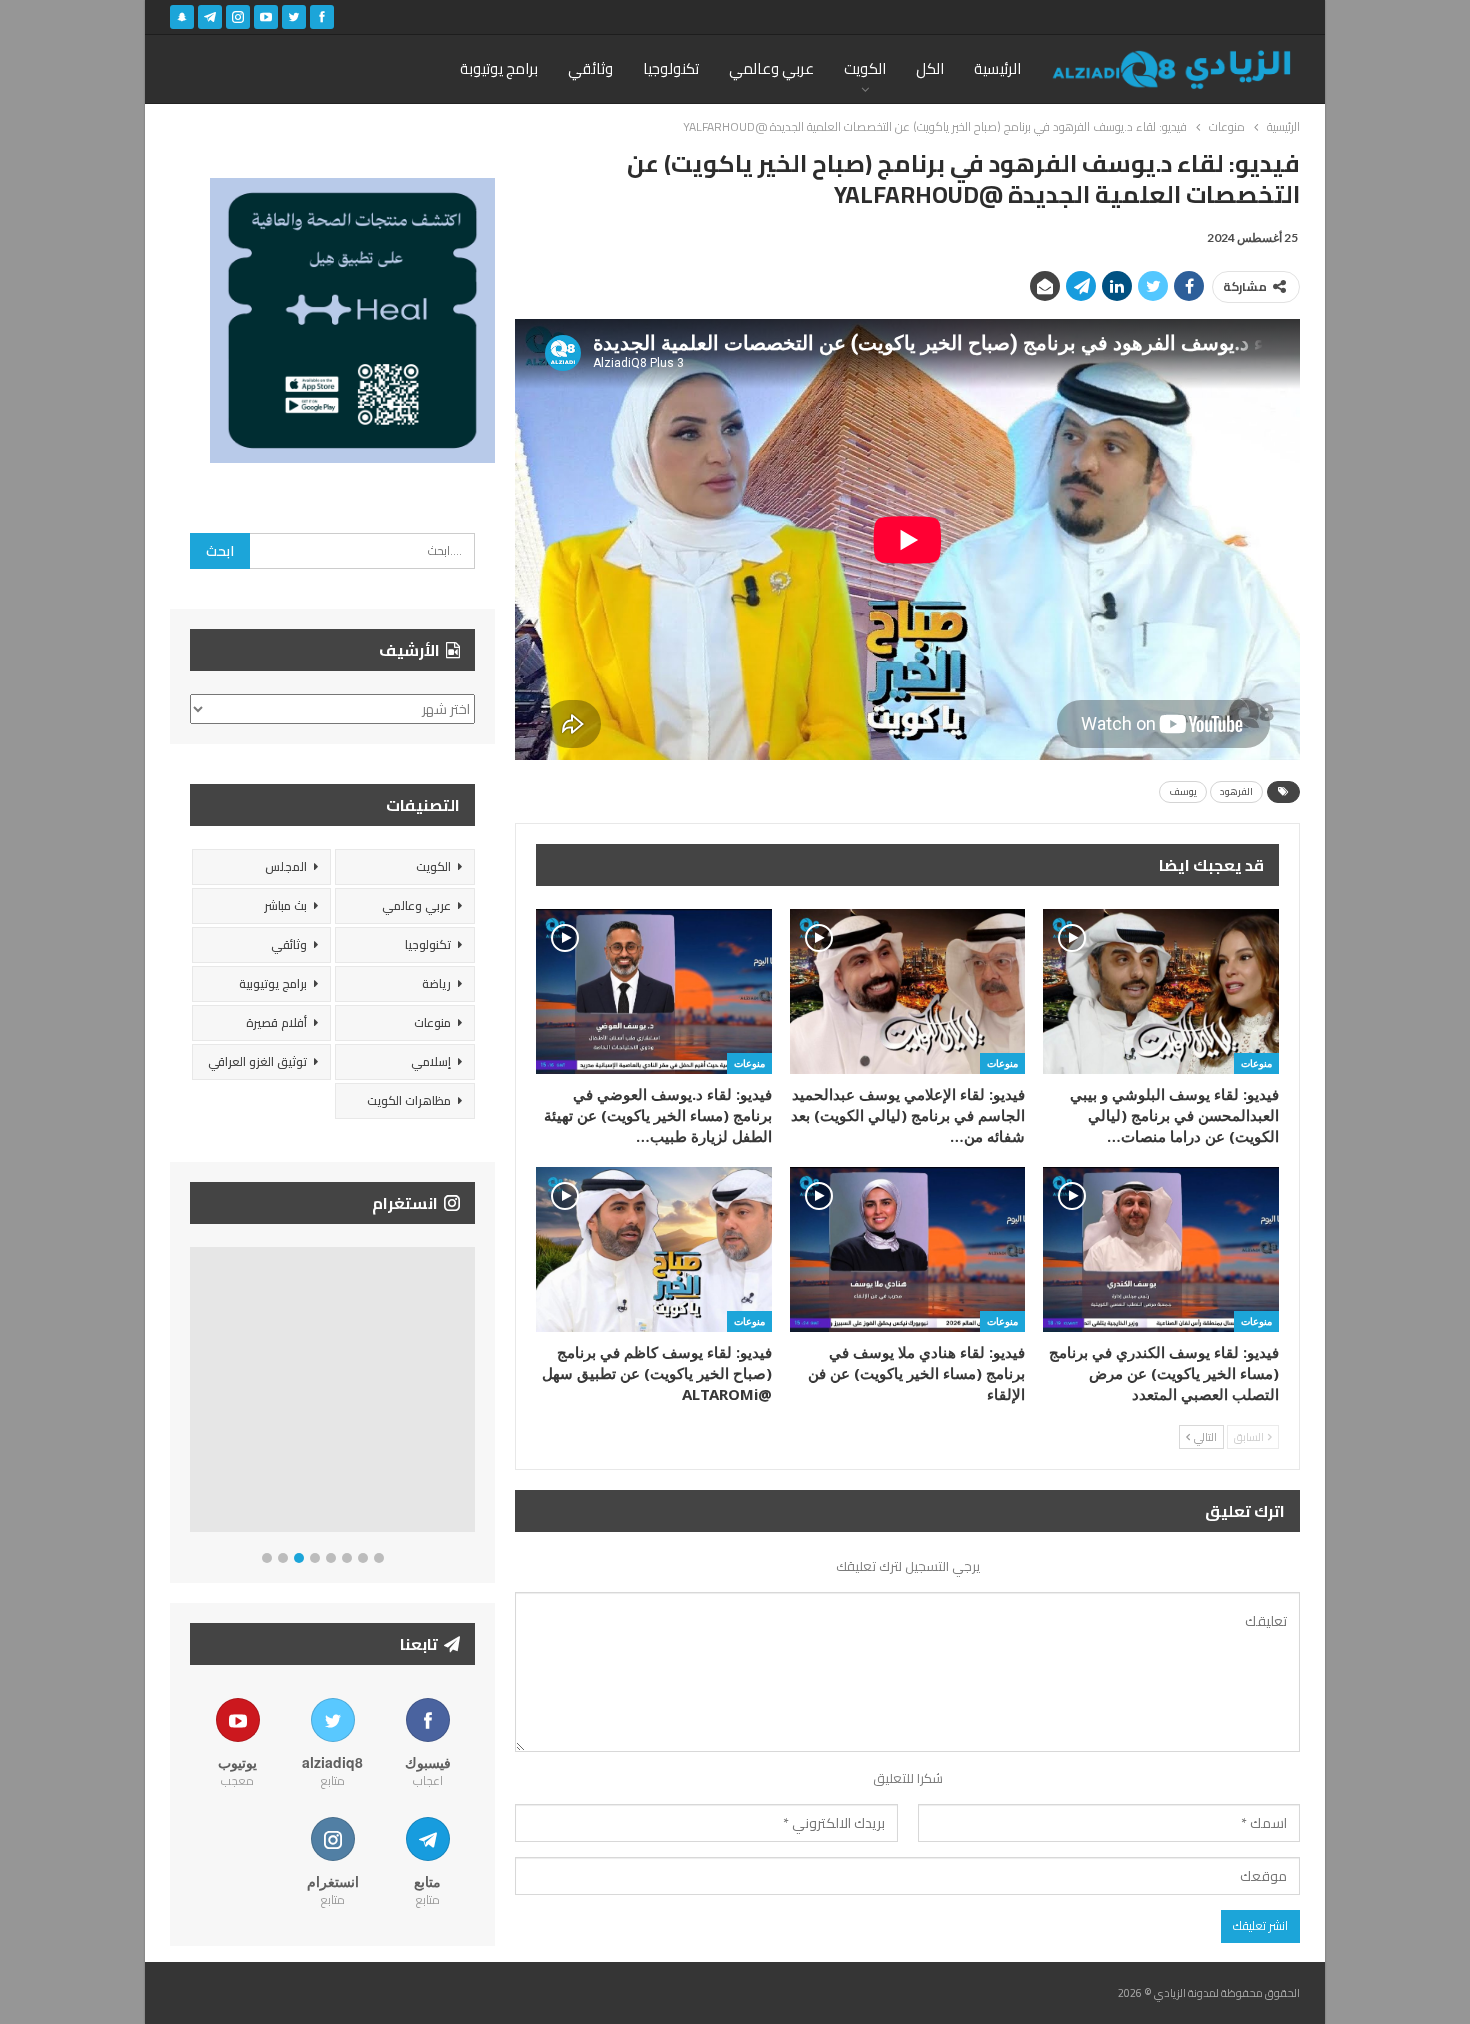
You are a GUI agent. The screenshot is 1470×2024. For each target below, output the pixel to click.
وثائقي (590, 68)
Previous (195, 1393)
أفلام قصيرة (276, 1022)
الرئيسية (997, 68)
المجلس (286, 866)
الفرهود (1236, 791)
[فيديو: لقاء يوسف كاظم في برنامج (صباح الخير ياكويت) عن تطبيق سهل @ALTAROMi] (654, 1249)
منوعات (1256, 1063)
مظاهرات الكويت (409, 1100)
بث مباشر (285, 905)
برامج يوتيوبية (273, 983)
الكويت (865, 68)
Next (470, 1393)
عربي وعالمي (771, 68)
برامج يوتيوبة (499, 68)
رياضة (436, 983)
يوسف (1183, 791)
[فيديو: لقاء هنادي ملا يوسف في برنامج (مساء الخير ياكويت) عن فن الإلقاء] (908, 1249)
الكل (930, 68)
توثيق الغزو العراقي (257, 1061)
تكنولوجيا (671, 68)
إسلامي (431, 1061)
